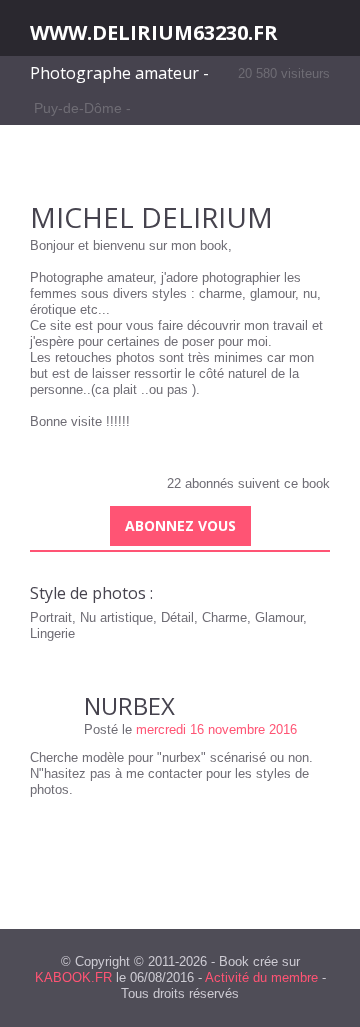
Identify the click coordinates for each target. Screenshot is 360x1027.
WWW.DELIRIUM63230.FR (154, 33)
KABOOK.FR (73, 977)
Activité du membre (261, 977)
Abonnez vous (180, 525)
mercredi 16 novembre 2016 (216, 729)
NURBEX (129, 705)
